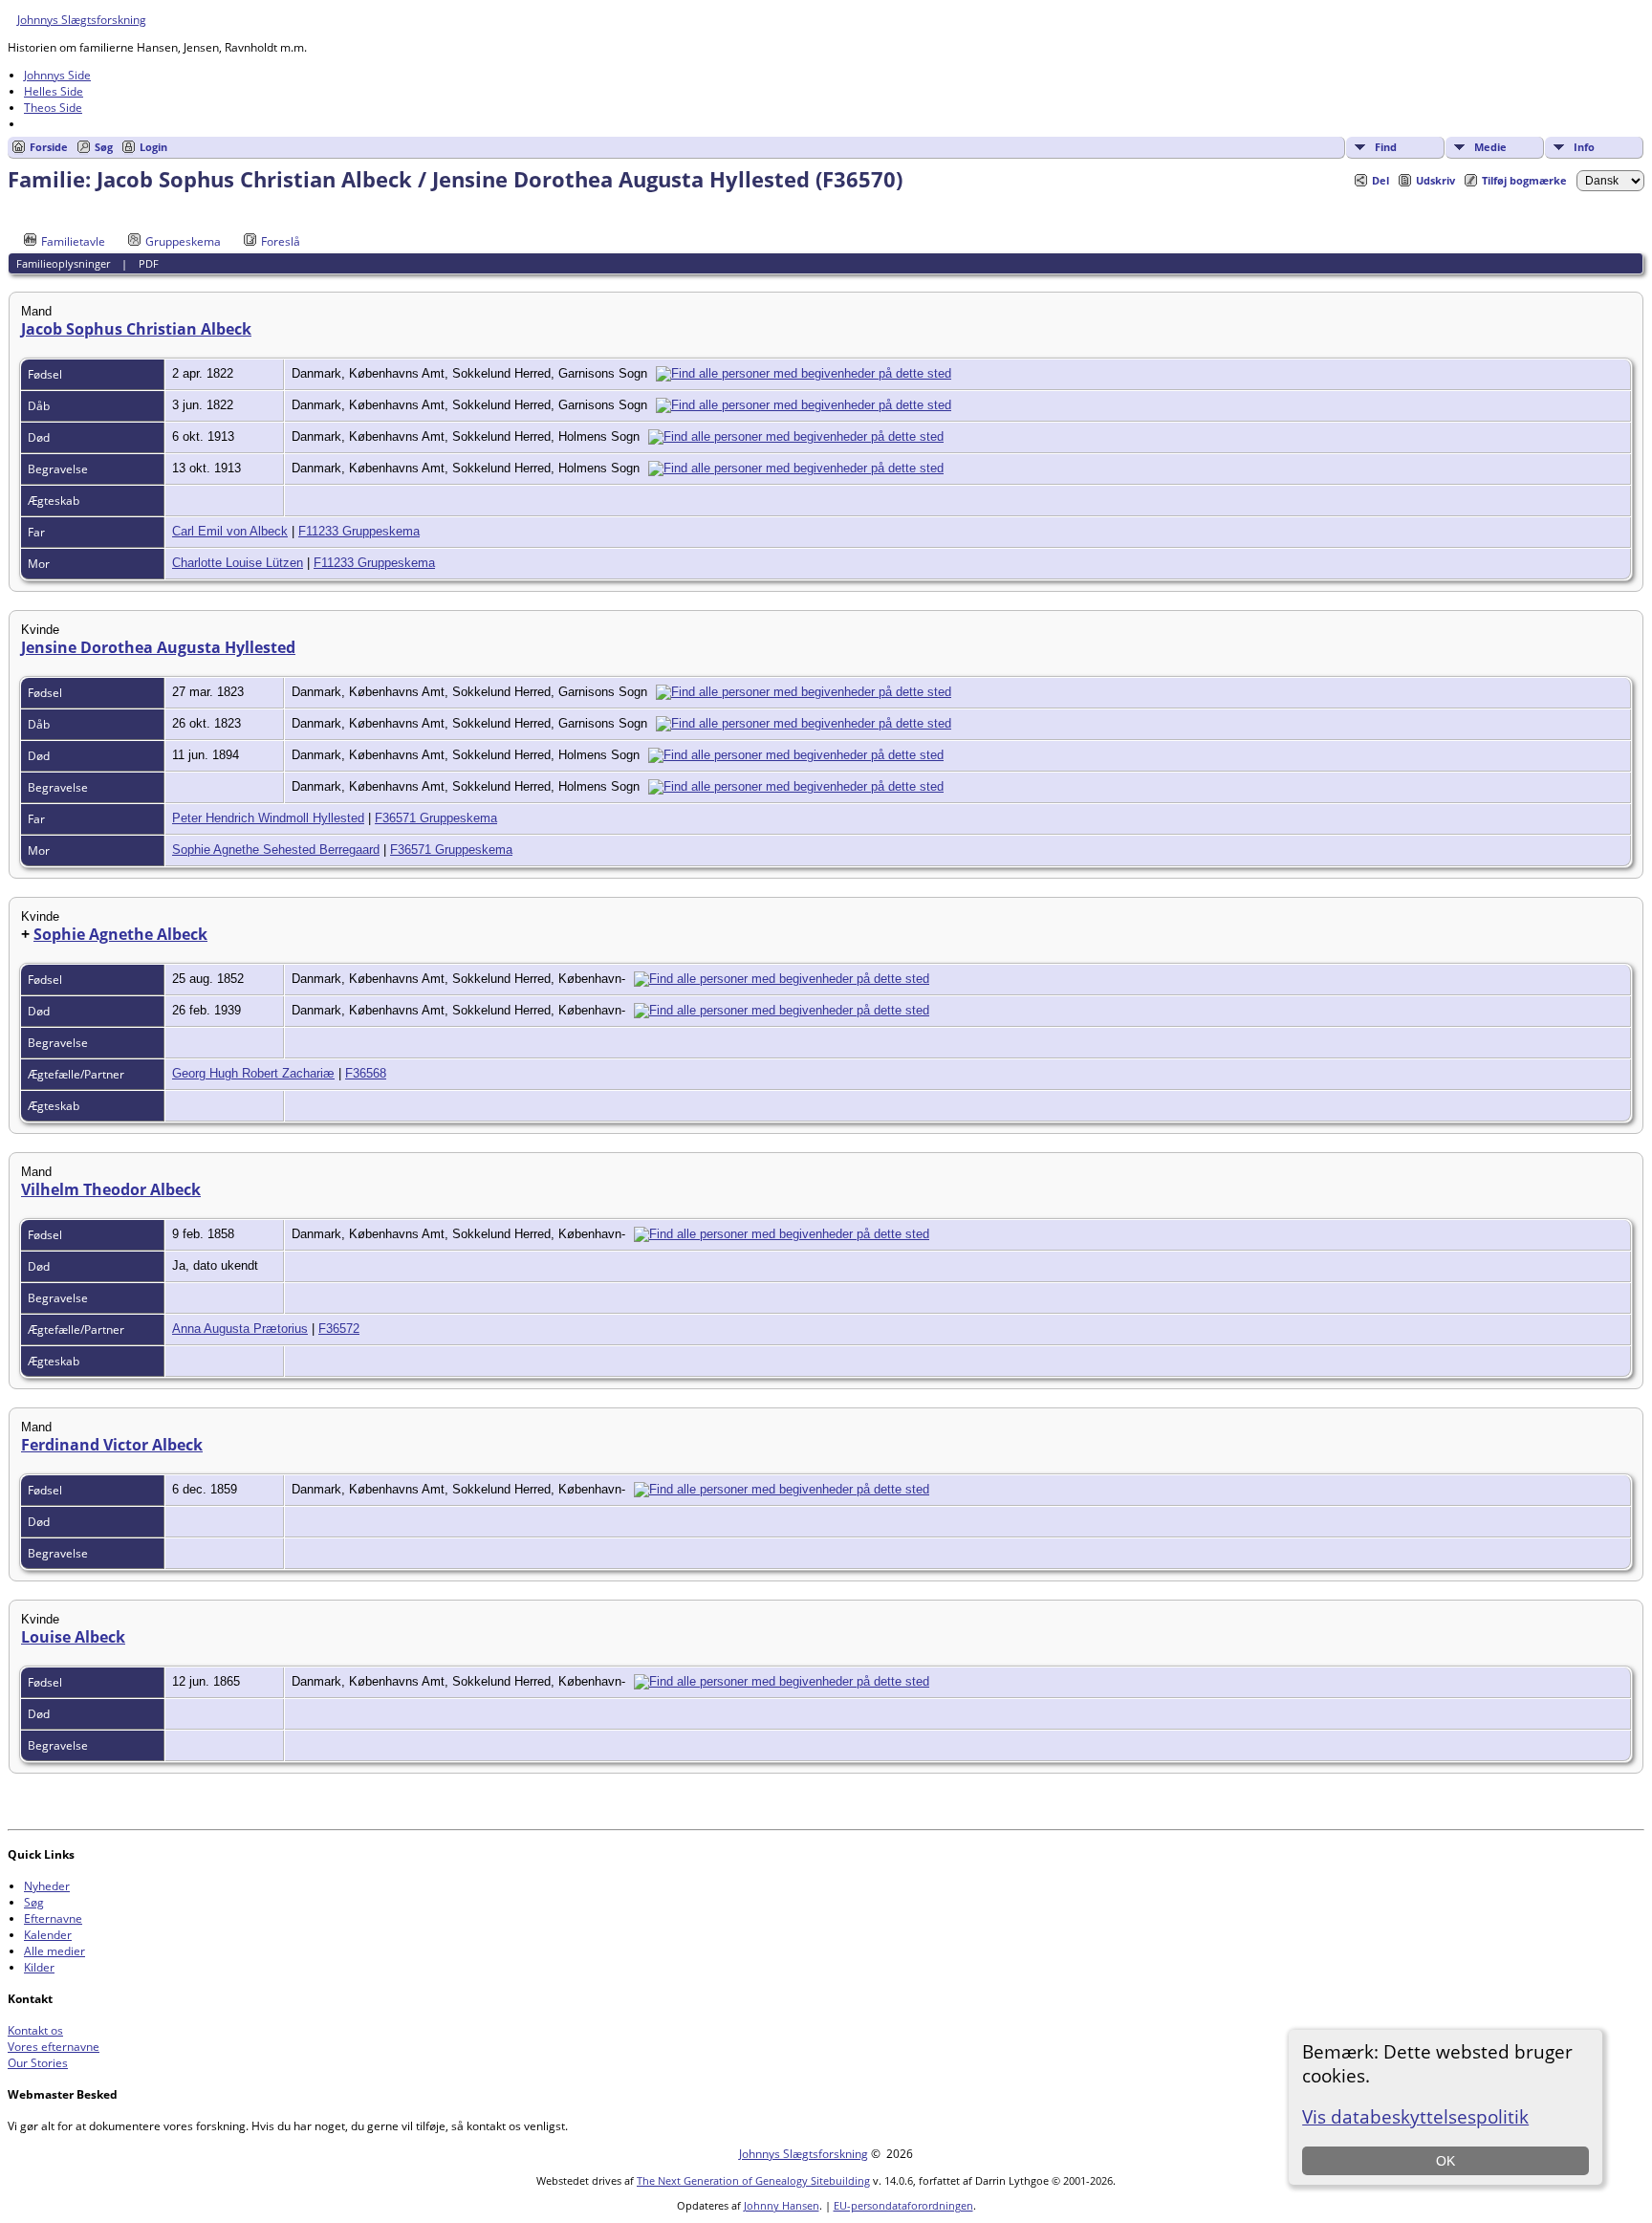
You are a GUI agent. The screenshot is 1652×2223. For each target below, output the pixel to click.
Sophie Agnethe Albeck (120, 934)
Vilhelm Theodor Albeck (111, 1189)
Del (1380, 180)
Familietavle (73, 241)
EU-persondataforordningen (903, 2205)
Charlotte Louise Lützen (238, 563)
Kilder (39, 1967)
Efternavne (53, 1918)
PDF (149, 263)
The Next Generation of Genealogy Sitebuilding (753, 2180)
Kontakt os (35, 2030)
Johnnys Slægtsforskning (82, 20)
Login (153, 147)
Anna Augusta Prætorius (240, 1329)
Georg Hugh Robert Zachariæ (253, 1073)
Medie (1490, 147)
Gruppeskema (183, 241)
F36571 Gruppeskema (436, 818)
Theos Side (53, 108)
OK (1445, 2161)
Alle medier (54, 1951)
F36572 (339, 1329)
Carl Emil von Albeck (230, 531)
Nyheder (47, 1886)
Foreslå (281, 241)
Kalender (48, 1935)
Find (1386, 147)
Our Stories (38, 2063)
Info (1584, 147)
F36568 (366, 1073)
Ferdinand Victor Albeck (112, 1445)
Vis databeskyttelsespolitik (1415, 2116)
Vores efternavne (54, 2047)
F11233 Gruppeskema (359, 531)
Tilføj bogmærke (1524, 180)
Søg (104, 147)
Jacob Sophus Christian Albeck (136, 329)
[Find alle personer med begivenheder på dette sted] (808, 373)
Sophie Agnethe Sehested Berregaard (276, 850)
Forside (49, 147)
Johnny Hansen (782, 2205)
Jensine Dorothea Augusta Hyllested (158, 647)
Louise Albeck (73, 1637)
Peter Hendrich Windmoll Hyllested (268, 818)
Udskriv (1435, 180)
